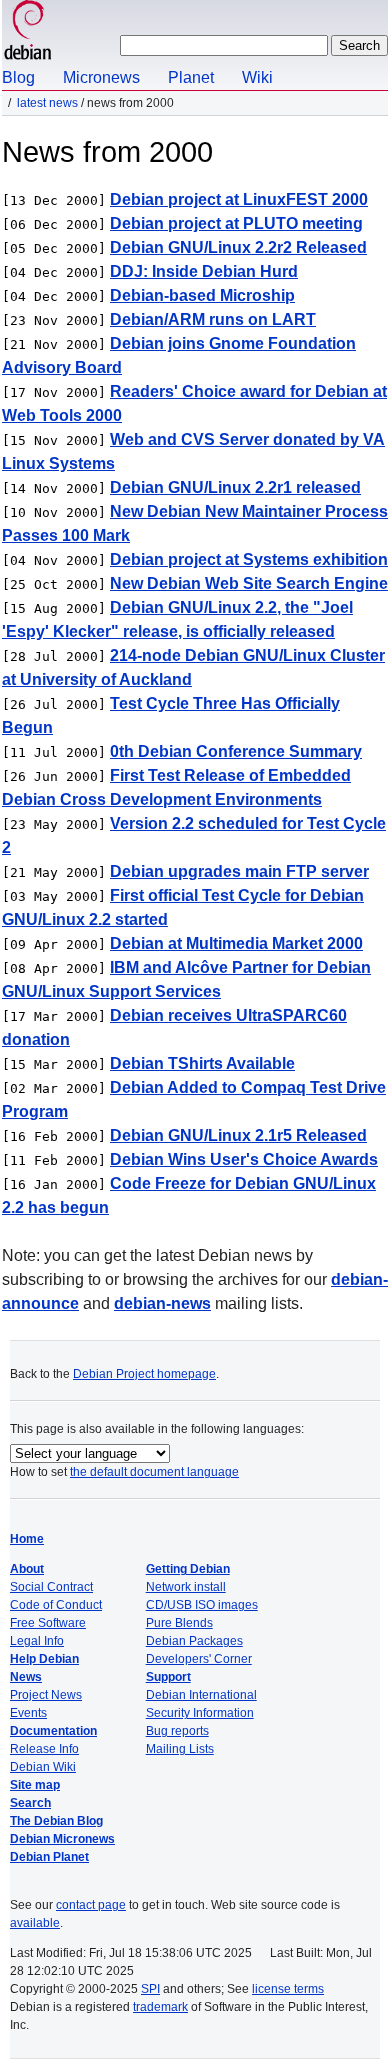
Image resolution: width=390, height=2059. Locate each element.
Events (28, 1713)
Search (30, 1803)
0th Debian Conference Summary (236, 751)
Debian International (201, 1695)
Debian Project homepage (144, 1374)
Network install (186, 1587)
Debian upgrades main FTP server (239, 871)
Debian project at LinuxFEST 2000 (239, 199)
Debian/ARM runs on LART (213, 319)
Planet (191, 77)
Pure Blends (179, 1623)
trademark (160, 2007)
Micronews (101, 77)
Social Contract (51, 1587)
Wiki (257, 77)
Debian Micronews (62, 1839)
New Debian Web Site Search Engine (249, 583)
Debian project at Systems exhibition (249, 559)
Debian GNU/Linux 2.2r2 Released (238, 247)
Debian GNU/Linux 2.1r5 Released (238, 1135)
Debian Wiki (43, 1767)
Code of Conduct (56, 1605)
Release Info (44, 1749)
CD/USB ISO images (202, 1605)
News (26, 1677)
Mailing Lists (180, 1749)
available (35, 1923)
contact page (91, 1905)
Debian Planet (49, 1857)
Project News (46, 1695)
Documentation (53, 1731)
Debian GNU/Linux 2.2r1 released (235, 487)
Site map (35, 1785)
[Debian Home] (28, 32)
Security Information (200, 1713)
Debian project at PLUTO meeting (236, 223)
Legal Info (37, 1641)
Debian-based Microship (202, 295)
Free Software (48, 1623)
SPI (150, 1989)
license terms (288, 1989)
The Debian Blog (56, 1821)
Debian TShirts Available (202, 1063)
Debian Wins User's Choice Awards (244, 1159)
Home (27, 1539)
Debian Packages (194, 1641)
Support (168, 1677)
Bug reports (177, 1731)
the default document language (154, 1472)
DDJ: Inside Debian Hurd (204, 271)
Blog (18, 77)
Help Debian (44, 1659)
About (27, 1569)
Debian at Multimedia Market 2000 (236, 943)
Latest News (47, 103)
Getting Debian (188, 1569)
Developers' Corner (199, 1659)
